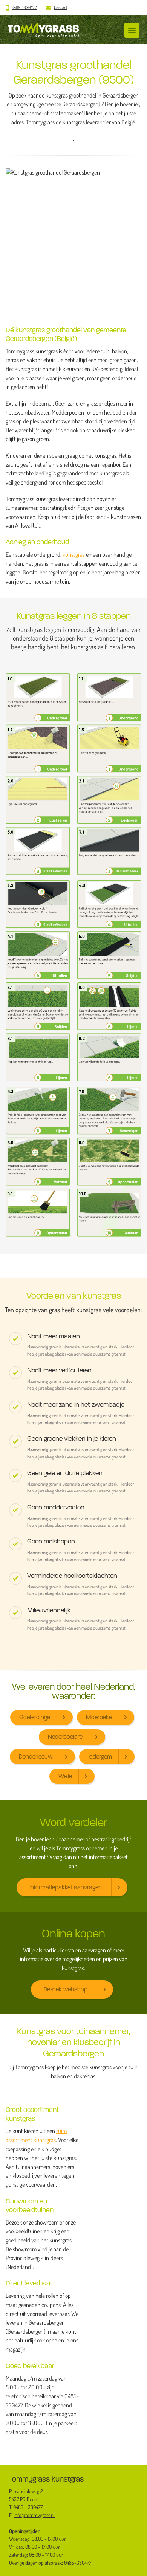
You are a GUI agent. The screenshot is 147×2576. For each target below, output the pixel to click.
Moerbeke (99, 1717)
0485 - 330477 (24, 7)
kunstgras (74, 554)
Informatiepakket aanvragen (66, 1887)
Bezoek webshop (66, 1989)
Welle (65, 1776)
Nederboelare (65, 1737)
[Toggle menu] (132, 30)
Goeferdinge (35, 1717)
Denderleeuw (36, 1756)
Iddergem (100, 1756)
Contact (61, 7)
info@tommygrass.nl (34, 2515)
